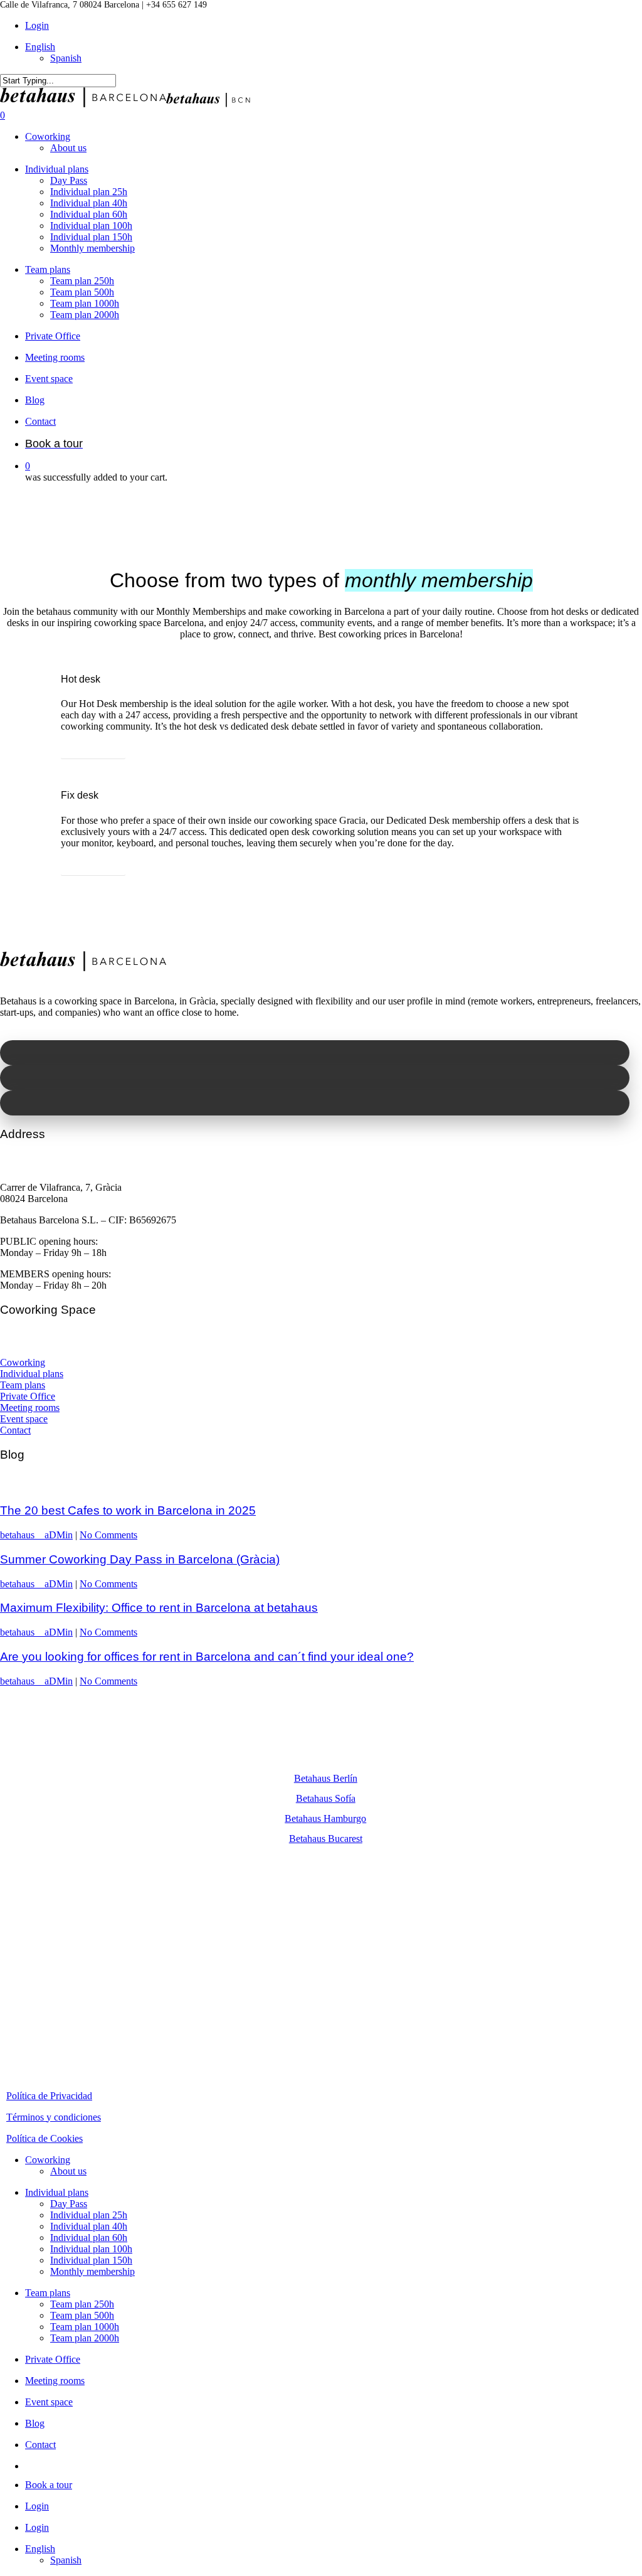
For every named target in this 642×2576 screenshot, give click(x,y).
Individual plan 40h (89, 2226)
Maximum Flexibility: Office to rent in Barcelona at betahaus (159, 1608)
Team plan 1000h (85, 2327)
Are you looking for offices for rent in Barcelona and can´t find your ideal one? (207, 1657)
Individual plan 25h (89, 2215)
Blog (35, 2423)
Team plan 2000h (85, 2338)
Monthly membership (92, 2271)
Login (37, 2506)
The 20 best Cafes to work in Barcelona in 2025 (128, 1510)
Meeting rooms (30, 1408)
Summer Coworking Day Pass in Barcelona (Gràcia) (140, 1559)
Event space (24, 1419)
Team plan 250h (82, 2304)
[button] (93, 750)
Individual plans (32, 1374)
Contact (15, 1430)
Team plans (23, 1385)
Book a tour (49, 2485)
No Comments (108, 1535)
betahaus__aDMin (36, 1535)
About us (68, 2171)
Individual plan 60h (89, 2238)
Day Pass (69, 2204)
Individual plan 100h (91, 2249)
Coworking (23, 1362)
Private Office (28, 1396)
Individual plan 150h (91, 2260)
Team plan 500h (82, 2315)
